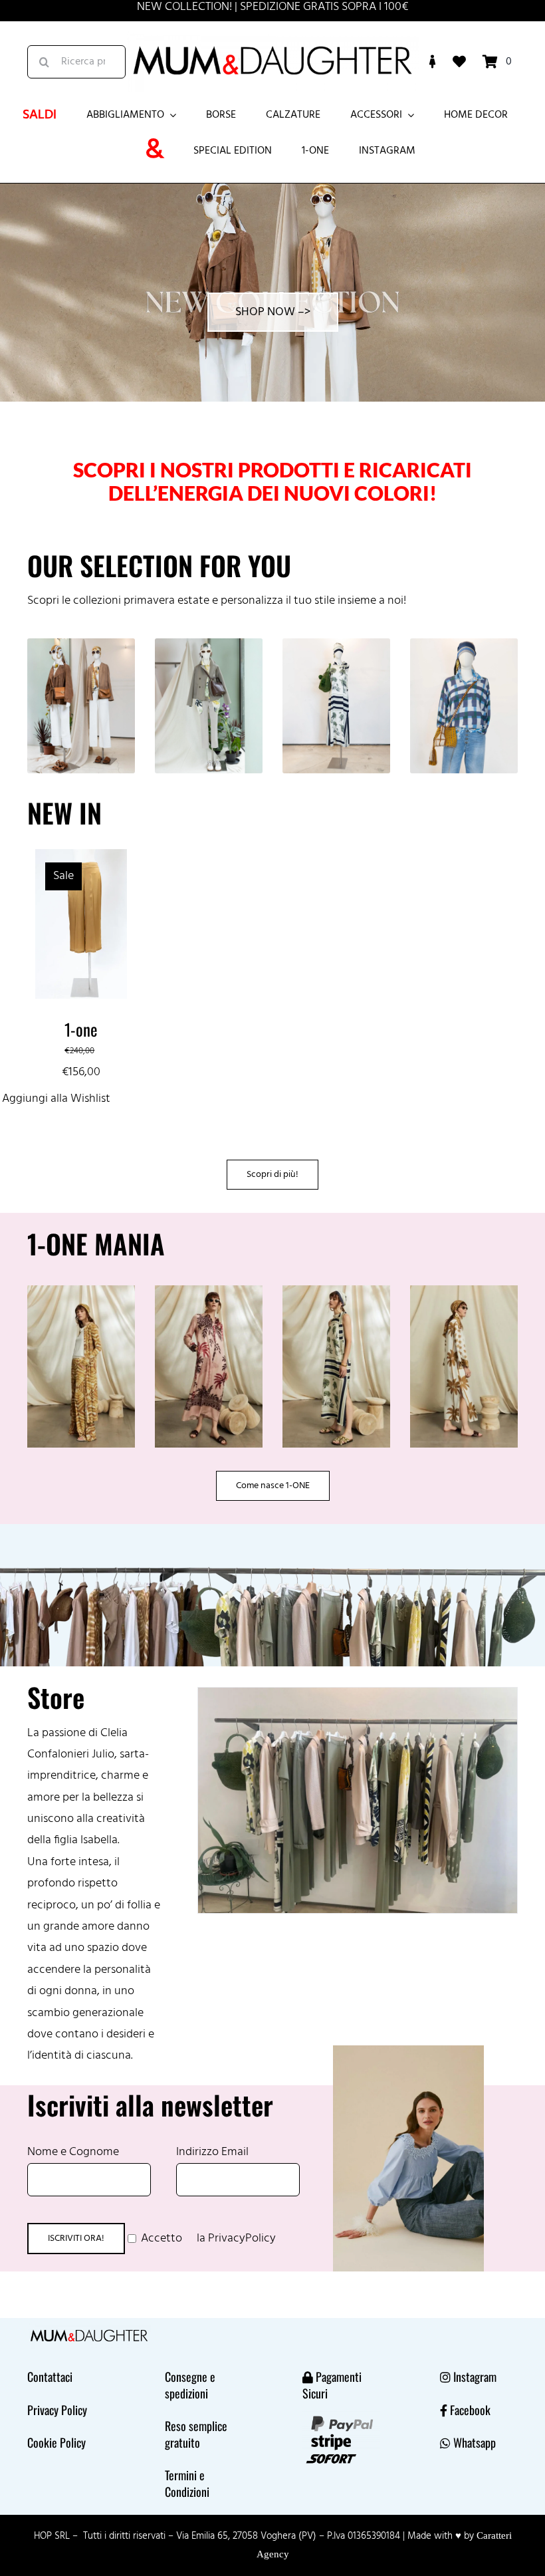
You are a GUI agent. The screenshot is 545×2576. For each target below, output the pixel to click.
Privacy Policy (57, 2410)
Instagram (475, 2377)
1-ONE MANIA (96, 1243)
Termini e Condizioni (187, 2483)
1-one (81, 1029)
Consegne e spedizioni (190, 2384)
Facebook (470, 2410)
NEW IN (64, 813)
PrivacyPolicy (242, 2239)
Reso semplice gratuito (196, 2434)
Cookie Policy (56, 2442)
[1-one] (81, 859)
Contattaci (50, 2377)
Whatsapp (475, 2442)
